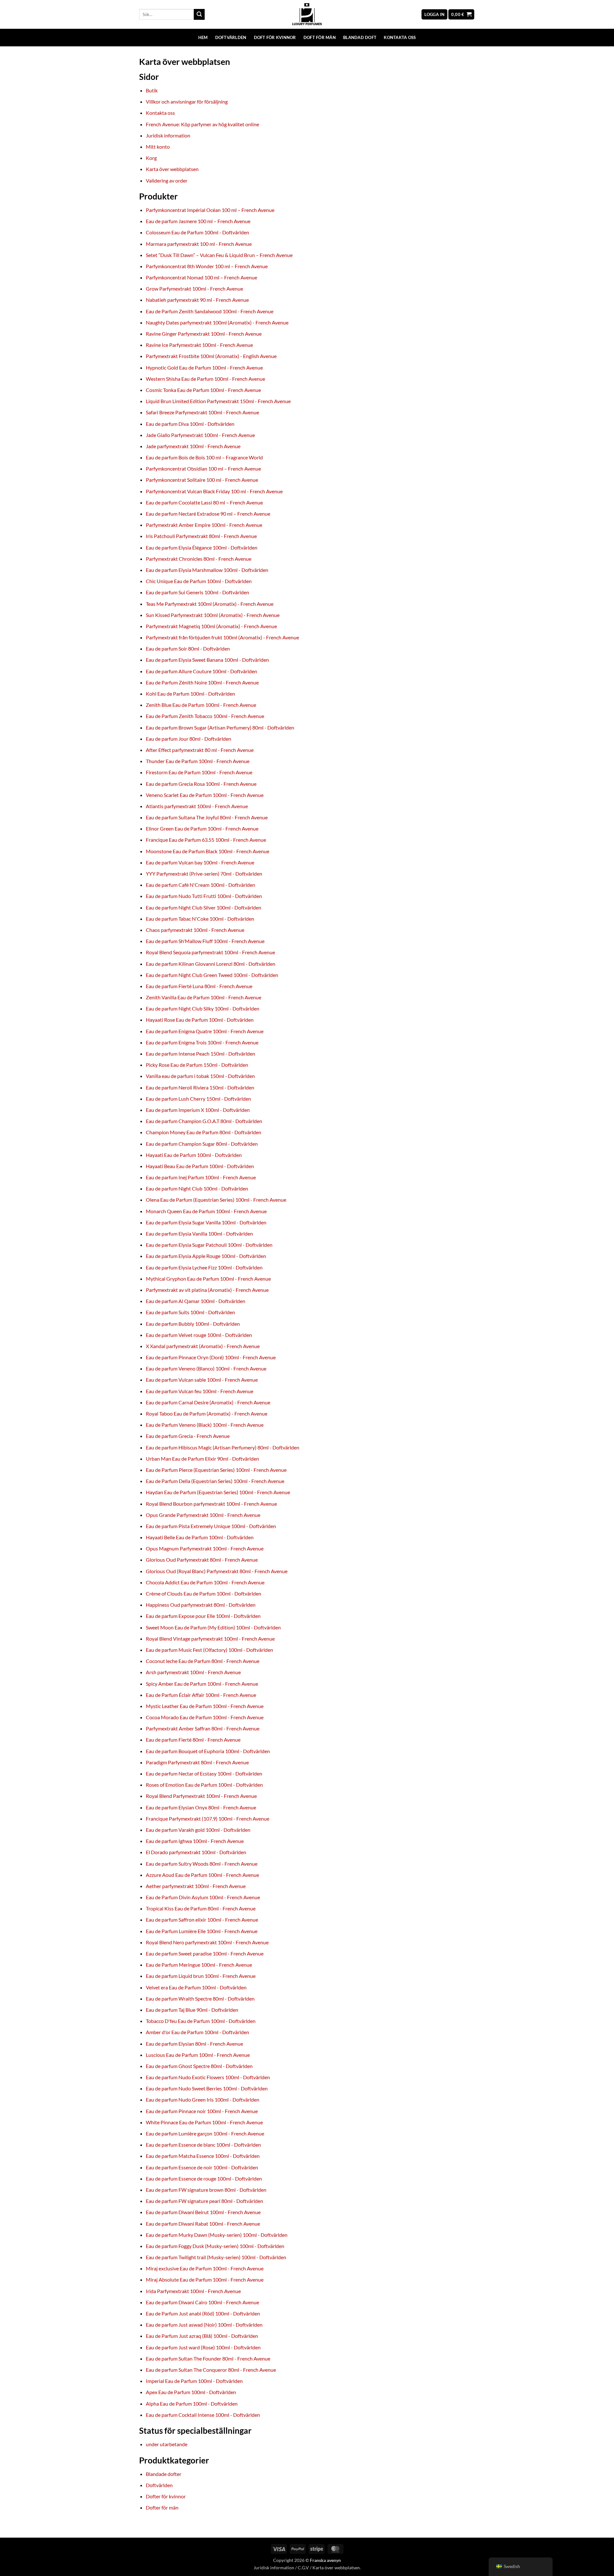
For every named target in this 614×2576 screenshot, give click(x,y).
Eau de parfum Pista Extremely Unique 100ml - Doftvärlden (211, 1526)
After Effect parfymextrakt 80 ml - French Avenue (200, 750)
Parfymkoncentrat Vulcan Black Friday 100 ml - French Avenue (214, 491)
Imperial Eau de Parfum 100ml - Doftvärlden (194, 2381)
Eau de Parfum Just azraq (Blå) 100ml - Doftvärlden (202, 2336)
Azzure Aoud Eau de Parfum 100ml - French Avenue (202, 1875)
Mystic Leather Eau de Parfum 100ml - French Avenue (205, 1706)
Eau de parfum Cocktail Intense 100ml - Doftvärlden (203, 2415)
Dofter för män (162, 2507)
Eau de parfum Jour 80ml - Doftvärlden (189, 739)
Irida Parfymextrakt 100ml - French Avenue (193, 2291)
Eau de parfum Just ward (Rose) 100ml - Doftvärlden (203, 2347)
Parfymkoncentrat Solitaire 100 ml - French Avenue (202, 480)
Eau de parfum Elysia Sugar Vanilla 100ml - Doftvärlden (206, 1222)
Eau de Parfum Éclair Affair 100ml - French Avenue (201, 1695)
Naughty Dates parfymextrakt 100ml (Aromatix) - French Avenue (217, 322)
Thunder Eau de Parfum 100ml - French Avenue (198, 761)
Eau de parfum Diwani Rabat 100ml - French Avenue (203, 2224)
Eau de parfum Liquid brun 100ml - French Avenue (201, 1976)
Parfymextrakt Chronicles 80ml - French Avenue (199, 559)
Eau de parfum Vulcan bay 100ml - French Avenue (200, 862)
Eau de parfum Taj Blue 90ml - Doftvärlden (192, 2010)
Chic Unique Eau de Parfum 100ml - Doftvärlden (199, 581)
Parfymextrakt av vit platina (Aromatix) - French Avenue (207, 1290)
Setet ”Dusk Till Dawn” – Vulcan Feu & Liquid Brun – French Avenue (219, 255)
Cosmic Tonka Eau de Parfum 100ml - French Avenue (203, 390)
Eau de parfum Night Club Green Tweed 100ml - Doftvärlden (212, 975)
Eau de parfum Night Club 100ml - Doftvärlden (197, 1188)
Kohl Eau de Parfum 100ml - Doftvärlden (190, 694)
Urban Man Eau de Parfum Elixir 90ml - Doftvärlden (202, 1459)
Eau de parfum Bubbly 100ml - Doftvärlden (193, 1324)
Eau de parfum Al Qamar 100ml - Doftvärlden (196, 1301)
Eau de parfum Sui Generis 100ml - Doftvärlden (197, 592)
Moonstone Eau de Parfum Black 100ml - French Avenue (208, 851)
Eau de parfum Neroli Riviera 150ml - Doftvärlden (200, 1087)
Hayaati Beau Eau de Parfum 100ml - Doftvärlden (200, 1166)
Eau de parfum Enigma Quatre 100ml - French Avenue (205, 1031)
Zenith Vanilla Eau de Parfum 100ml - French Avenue (204, 997)
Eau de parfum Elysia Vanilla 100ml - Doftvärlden (199, 1233)
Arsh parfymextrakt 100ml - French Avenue (193, 1672)
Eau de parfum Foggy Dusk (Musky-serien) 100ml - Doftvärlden (215, 2246)
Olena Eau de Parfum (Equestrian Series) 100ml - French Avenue (216, 1200)
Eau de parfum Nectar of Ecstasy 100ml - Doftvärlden (204, 1773)
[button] (434, 15)
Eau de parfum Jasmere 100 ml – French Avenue (198, 221)
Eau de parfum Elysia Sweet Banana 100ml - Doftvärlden (207, 660)
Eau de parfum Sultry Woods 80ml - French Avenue (202, 1864)
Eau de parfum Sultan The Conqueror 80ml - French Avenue (211, 2370)
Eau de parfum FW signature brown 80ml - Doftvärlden (206, 2190)
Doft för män (320, 37)
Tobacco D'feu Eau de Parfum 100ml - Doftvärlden (201, 2021)
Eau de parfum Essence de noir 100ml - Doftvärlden (202, 2167)
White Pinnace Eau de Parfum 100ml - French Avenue (204, 2122)
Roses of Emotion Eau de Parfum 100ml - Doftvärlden (204, 1785)
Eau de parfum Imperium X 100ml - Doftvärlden (198, 1110)
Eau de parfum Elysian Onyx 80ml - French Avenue (201, 1807)
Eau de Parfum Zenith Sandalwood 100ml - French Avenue (210, 311)
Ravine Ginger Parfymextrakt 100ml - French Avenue (204, 334)
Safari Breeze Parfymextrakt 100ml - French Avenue (202, 412)
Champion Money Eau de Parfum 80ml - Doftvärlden (204, 1132)
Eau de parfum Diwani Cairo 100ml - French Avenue (202, 2302)
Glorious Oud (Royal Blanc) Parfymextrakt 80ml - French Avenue (217, 1571)
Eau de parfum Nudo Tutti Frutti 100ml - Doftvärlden (204, 896)
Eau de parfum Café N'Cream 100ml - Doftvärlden (201, 885)
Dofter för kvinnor (166, 2496)
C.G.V (303, 2568)
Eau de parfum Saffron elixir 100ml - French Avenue (202, 1920)
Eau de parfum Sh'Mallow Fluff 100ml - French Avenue (205, 941)
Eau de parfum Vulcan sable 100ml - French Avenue (202, 1380)
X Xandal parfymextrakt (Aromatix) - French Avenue (203, 1346)
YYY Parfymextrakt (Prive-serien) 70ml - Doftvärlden (204, 874)
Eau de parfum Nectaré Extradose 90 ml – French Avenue (208, 514)
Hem (203, 37)
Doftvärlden (231, 37)
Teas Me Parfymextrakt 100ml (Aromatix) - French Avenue (210, 604)
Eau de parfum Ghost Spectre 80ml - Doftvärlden (199, 2066)
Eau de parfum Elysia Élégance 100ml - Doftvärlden (202, 547)
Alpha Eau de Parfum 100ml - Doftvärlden (192, 2404)
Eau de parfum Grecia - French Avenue (188, 1436)
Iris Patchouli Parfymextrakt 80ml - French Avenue (201, 536)
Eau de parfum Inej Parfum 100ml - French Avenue (201, 1177)
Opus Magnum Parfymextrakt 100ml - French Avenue (205, 1548)
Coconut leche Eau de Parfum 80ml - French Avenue (203, 1661)
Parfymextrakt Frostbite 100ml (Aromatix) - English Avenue (211, 356)
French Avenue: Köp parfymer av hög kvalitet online (202, 124)
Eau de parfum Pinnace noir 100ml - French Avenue (202, 2111)
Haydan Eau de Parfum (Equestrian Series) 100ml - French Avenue (218, 1492)
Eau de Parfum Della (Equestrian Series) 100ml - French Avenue (215, 1481)
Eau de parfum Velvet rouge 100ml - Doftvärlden (199, 1335)
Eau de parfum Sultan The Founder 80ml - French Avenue (208, 2358)
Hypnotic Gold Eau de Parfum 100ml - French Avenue (204, 367)
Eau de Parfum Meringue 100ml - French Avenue (199, 1965)
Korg (151, 158)
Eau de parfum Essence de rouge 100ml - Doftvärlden (204, 2178)
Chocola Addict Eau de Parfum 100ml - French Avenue (205, 1582)
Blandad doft (360, 37)
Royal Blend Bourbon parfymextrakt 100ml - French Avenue (211, 1504)
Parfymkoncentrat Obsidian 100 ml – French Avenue (203, 468)
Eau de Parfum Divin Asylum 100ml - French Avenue (203, 1897)
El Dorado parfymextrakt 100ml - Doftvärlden (196, 1852)
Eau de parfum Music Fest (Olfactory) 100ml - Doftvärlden (209, 1650)
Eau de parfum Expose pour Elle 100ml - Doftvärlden (203, 1616)
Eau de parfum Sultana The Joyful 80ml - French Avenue (207, 817)
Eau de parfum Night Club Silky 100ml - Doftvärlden (203, 1008)
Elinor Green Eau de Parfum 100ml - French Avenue (202, 828)
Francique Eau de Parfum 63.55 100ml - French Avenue (206, 840)
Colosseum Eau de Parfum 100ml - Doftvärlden (197, 232)
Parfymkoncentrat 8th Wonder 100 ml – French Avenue (207, 266)
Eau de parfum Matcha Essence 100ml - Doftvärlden (203, 2156)
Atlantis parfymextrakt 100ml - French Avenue (197, 806)
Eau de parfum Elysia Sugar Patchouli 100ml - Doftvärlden (209, 1245)
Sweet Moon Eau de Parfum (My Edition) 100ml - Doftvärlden (213, 1627)
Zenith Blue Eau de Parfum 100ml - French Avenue (201, 705)
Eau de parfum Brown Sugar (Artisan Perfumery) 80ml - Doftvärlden (220, 727)
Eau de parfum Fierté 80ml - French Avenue (193, 1740)
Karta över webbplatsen (172, 169)
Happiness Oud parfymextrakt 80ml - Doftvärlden (201, 1605)
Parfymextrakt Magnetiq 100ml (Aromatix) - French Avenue (211, 626)
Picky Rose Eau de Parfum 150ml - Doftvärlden (197, 1065)
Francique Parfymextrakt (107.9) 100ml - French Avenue (208, 1819)
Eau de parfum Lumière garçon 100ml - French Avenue (205, 2133)
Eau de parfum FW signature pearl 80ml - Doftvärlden (205, 2201)
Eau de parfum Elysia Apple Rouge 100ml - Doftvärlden (206, 1256)
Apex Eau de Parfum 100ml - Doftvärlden (191, 2392)
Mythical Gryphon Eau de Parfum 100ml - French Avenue (208, 1279)
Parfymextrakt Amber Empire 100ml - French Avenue (204, 525)
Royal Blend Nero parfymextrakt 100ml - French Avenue (207, 1942)
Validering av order (167, 180)
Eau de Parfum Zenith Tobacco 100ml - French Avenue (205, 716)
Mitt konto (158, 147)
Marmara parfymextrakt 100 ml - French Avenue (199, 244)
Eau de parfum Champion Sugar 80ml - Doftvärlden (202, 1144)
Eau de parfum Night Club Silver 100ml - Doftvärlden (204, 907)
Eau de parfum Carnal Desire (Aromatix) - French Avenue (208, 1402)
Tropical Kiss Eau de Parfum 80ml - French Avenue (201, 1908)
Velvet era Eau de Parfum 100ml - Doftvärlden (196, 1987)
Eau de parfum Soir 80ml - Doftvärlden (188, 648)
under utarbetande (167, 2444)
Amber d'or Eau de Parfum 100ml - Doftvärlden (197, 2032)
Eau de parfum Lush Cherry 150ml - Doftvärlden (198, 1099)
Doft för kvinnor (275, 37)
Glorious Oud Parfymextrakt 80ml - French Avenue (202, 1560)
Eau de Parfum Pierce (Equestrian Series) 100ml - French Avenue (216, 1470)
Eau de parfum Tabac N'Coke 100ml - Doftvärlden (200, 919)
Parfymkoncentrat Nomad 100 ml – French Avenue (201, 277)
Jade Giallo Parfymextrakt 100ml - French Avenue (200, 435)
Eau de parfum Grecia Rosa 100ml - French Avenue (201, 784)
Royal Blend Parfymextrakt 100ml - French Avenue (201, 1796)
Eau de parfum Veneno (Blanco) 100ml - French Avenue (206, 1368)
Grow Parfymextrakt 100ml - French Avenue (194, 289)
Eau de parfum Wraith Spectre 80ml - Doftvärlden (200, 1998)
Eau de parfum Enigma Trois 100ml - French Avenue (202, 1042)
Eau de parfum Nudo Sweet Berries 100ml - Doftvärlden (207, 2088)
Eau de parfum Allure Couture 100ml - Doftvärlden (201, 671)
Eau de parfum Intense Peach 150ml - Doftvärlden (201, 1054)
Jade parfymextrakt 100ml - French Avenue (193, 446)
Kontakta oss (400, 37)
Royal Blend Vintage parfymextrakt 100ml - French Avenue (210, 1639)
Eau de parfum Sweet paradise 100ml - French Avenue (205, 1953)
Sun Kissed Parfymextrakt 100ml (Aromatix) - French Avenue (213, 615)
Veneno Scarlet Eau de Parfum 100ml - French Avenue (205, 795)
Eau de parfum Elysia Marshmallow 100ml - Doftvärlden (207, 570)
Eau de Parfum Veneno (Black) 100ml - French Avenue (205, 1425)
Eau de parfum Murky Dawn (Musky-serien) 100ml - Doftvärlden (217, 2235)
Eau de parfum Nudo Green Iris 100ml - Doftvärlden (203, 2100)
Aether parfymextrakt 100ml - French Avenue (196, 1886)
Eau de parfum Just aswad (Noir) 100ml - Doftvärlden (204, 2325)
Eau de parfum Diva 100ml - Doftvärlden (190, 424)
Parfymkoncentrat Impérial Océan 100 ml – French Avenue (210, 210)
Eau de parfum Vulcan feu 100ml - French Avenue (200, 1391)
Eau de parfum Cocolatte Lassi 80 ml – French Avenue (204, 502)
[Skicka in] (199, 14)
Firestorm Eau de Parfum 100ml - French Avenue (199, 772)
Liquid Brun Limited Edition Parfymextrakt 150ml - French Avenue (218, 401)
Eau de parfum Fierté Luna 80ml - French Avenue (199, 986)
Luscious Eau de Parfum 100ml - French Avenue (198, 2055)
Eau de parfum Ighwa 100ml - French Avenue (195, 1841)
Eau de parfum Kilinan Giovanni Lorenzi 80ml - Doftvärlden (211, 964)
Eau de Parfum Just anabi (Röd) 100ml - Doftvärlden (203, 2313)
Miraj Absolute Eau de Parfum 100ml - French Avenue (205, 2279)
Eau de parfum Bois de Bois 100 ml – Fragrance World (204, 457)
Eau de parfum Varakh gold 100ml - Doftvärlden (198, 1830)
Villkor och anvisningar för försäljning (187, 101)
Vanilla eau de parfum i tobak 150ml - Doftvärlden (200, 1076)
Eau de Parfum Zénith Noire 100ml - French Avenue (202, 682)
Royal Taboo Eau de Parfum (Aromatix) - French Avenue (207, 1413)
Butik (152, 90)
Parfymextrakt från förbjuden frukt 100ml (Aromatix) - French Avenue (222, 637)
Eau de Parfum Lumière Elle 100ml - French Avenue (202, 1931)
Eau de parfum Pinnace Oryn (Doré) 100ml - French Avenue (211, 1357)
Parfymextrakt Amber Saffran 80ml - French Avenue (203, 1728)
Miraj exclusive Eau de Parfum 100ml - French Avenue (205, 2268)
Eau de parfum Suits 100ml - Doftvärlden (190, 1312)
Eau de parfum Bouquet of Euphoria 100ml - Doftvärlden (208, 1751)
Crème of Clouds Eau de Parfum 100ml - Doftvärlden (204, 1593)
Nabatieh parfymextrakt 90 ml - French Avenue (197, 300)
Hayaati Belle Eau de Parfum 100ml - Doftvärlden (200, 1537)
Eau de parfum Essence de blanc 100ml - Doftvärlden (203, 2145)
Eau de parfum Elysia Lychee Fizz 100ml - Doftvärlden (204, 1267)
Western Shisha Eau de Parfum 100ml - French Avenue (205, 379)
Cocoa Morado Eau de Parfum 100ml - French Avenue (205, 1717)
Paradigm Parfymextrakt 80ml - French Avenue (197, 1762)
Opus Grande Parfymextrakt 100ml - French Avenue (203, 1515)
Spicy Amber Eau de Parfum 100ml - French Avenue (202, 1684)
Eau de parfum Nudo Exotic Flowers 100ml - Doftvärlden (208, 2077)
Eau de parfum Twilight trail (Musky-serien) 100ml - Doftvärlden (216, 2257)
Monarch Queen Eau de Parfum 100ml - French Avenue (206, 1211)
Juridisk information (168, 135)
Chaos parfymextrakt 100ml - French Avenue (195, 930)
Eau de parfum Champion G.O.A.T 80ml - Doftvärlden (204, 1121)
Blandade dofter (164, 2474)
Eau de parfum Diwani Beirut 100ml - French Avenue (203, 2212)
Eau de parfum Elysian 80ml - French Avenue (194, 2044)
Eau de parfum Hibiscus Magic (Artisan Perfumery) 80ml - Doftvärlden (223, 1447)
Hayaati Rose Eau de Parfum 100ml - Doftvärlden (200, 1020)
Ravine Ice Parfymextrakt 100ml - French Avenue (199, 345)
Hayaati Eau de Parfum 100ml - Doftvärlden (194, 1155)
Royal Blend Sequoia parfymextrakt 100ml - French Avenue (210, 952)
